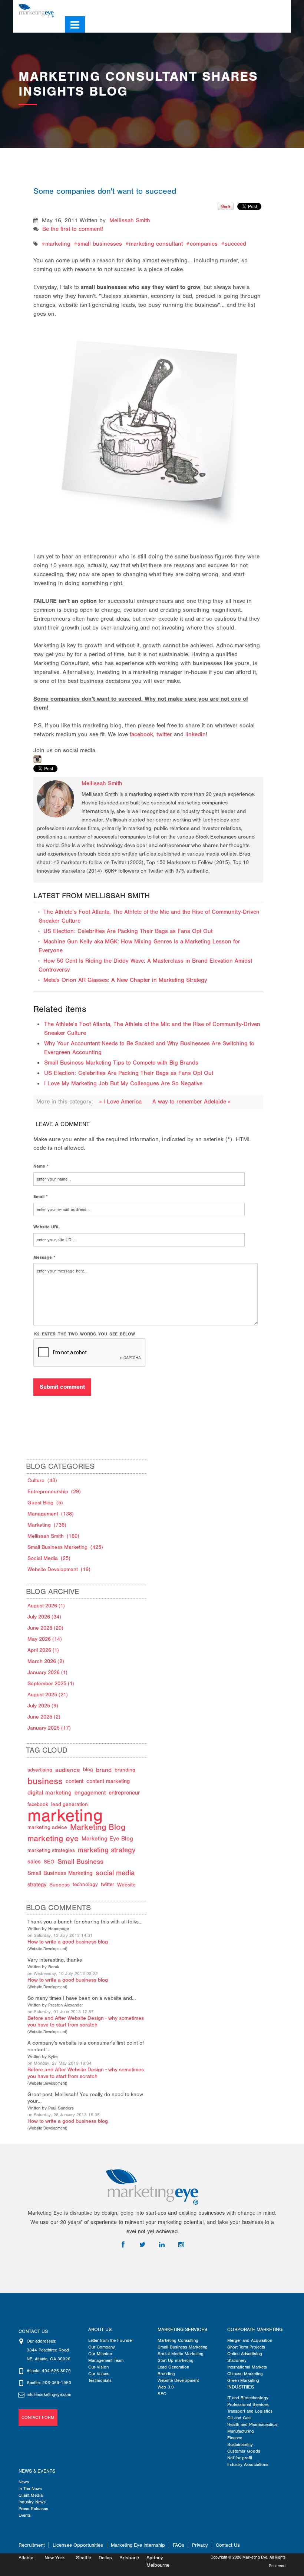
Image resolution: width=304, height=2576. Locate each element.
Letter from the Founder (111, 2340)
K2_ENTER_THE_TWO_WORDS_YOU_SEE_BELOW (85, 1334)
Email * (41, 1196)
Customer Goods (244, 2451)
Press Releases (33, 2509)
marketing (58, 244)
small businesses (100, 244)
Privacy (200, 2545)
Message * (44, 1257)
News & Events (37, 2471)
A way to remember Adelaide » (191, 1102)
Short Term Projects (246, 2347)
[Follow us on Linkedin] (265, 8)
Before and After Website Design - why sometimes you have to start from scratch (86, 2021)
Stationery (237, 2360)
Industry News (32, 2502)
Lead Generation (173, 2367)
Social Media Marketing (181, 2354)
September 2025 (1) (51, 1684)
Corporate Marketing (255, 2330)
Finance (235, 2438)
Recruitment (32, 2545)
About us (100, 2330)
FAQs (179, 2545)
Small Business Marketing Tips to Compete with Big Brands (121, 1063)
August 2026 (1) (46, 1606)
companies (204, 244)
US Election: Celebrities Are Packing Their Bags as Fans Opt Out (128, 931)
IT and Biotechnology (248, 2398)
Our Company (102, 2347)
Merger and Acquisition (250, 2340)
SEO (162, 2394)
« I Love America (121, 1102)
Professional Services (248, 2404)
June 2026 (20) (45, 1628)
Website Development (47, 1949)
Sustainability (240, 2444)
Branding (166, 2374)
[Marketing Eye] (36, 10)
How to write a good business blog (68, 1942)
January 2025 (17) (49, 1728)
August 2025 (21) (48, 1695)
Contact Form (38, 2417)
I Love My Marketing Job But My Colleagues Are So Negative (123, 1083)
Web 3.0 (166, 2387)
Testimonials (100, 2380)
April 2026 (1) (43, 1650)
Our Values (99, 2374)
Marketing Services (182, 2330)
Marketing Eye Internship (138, 2545)
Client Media (31, 2495)
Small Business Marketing (183, 2347)
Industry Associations (248, 2464)
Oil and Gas (239, 2418)
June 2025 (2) (44, 1717)
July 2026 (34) (44, 1617)
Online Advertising (245, 2354)
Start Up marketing (176, 2360)
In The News (30, 2489)
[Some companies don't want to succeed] (149, 422)
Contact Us (228, 2545)
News (24, 2482)
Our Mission (100, 2354)
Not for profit (240, 2458)
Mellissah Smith (130, 220)
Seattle (84, 2558)
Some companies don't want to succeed (105, 191)
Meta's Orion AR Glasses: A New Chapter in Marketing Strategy (125, 980)
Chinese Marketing (245, 2374)
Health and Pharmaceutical (252, 2424)
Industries (241, 2387)
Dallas (105, 2558)
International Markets (247, 2367)
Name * (41, 1166)
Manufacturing (241, 2431)
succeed (235, 244)
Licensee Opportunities (78, 2545)
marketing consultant (156, 244)
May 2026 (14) (45, 1639)
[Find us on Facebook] (244, 8)
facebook (141, 734)
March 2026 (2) (46, 1661)
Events (25, 2515)
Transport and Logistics (250, 2411)
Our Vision (98, 2367)
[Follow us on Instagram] (276, 8)
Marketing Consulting (178, 2340)
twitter (164, 734)
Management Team (106, 2360)
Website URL (47, 1227)
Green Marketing (243, 2380)
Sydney (155, 2558)
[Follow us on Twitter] (254, 8)
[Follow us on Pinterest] (287, 8)
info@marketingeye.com (49, 2394)
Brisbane (129, 2558)
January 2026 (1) (47, 1672)
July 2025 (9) (43, 1706)
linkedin (195, 734)
